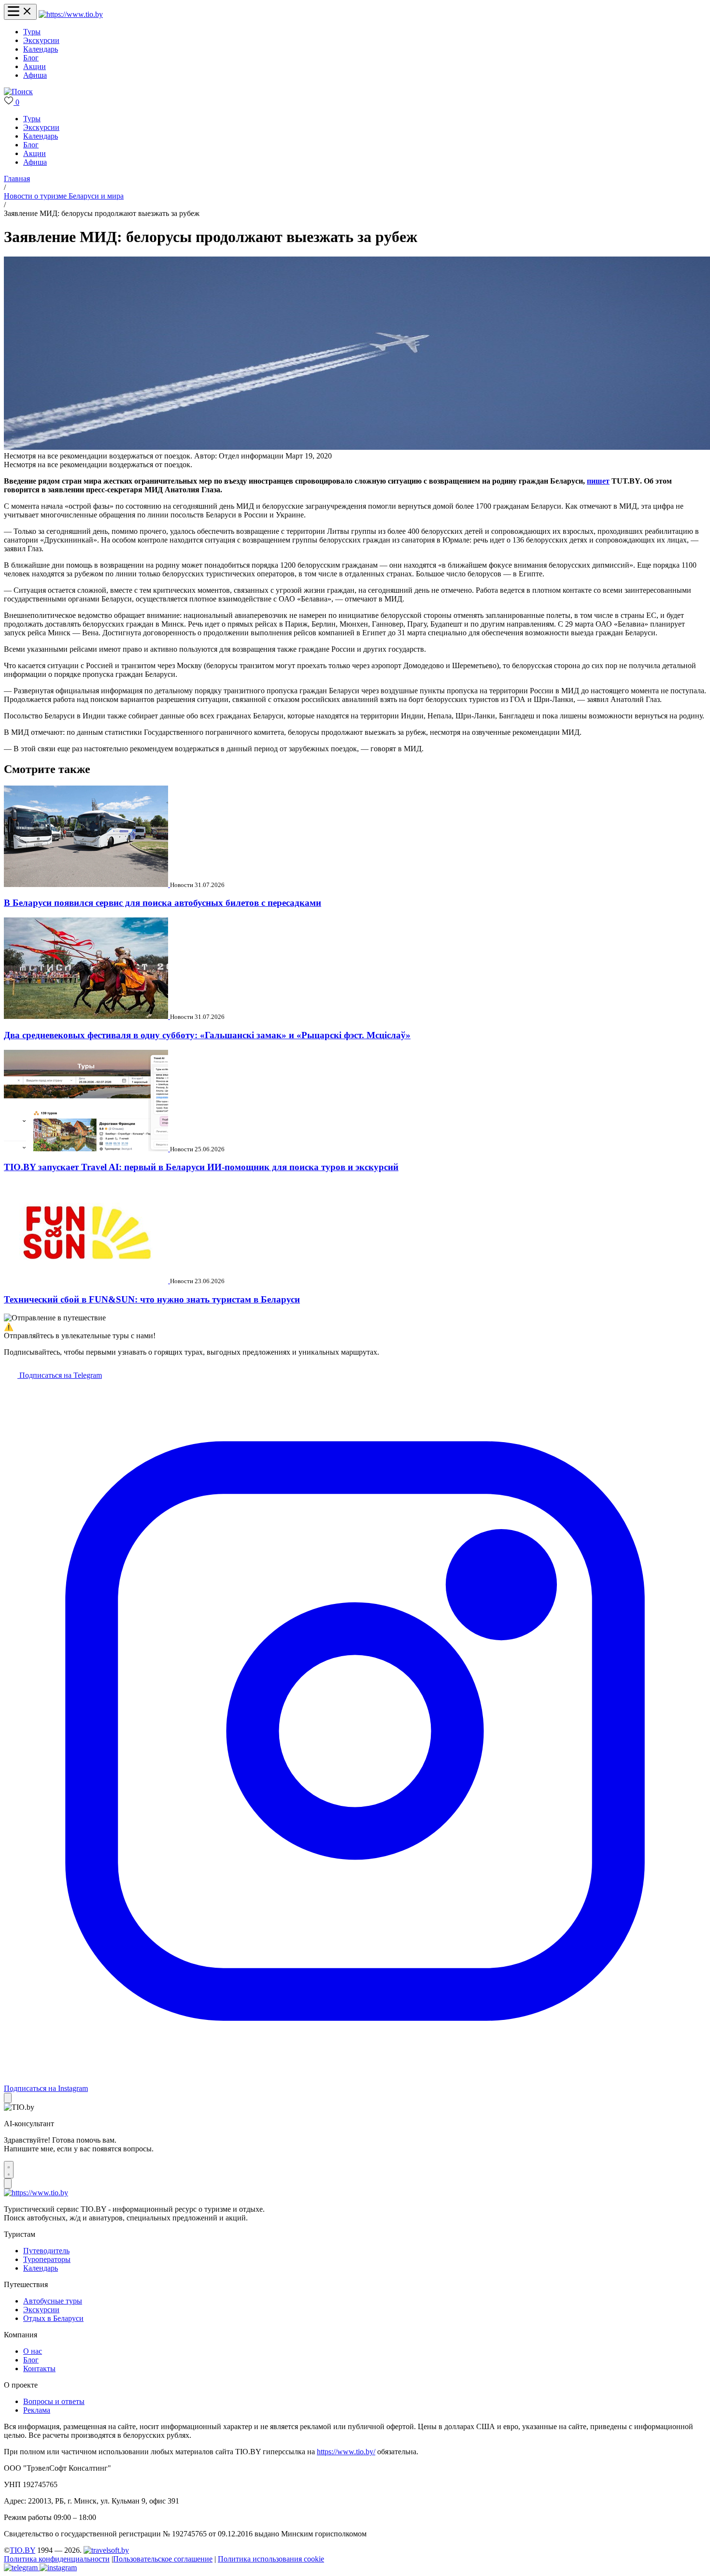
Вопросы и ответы (54, 2401)
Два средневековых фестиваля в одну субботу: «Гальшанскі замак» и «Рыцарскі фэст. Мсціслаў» (207, 1035)
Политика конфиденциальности (57, 2559)
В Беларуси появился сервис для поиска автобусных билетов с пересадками (163, 903)
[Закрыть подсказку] (8, 2098)
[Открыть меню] (20, 12)
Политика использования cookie (271, 2559)
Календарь (41, 49)
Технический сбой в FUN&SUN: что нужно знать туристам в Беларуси (152, 1299)
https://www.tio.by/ (346, 2452)
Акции (35, 66)
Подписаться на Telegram (60, 1375)
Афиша (35, 75)
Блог (31, 58)
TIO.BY (22, 2550)
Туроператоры (47, 2259)
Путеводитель (46, 2251)
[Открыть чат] (9, 2170)
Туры (32, 32)
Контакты (39, 2368)
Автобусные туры (53, 2301)
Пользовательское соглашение (163, 2559)
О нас (33, 2351)
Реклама (37, 2410)
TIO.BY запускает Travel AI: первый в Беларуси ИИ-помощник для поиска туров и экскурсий (201, 1167)
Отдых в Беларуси (53, 2318)
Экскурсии (41, 40)
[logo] (71, 14)
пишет (598, 481)
